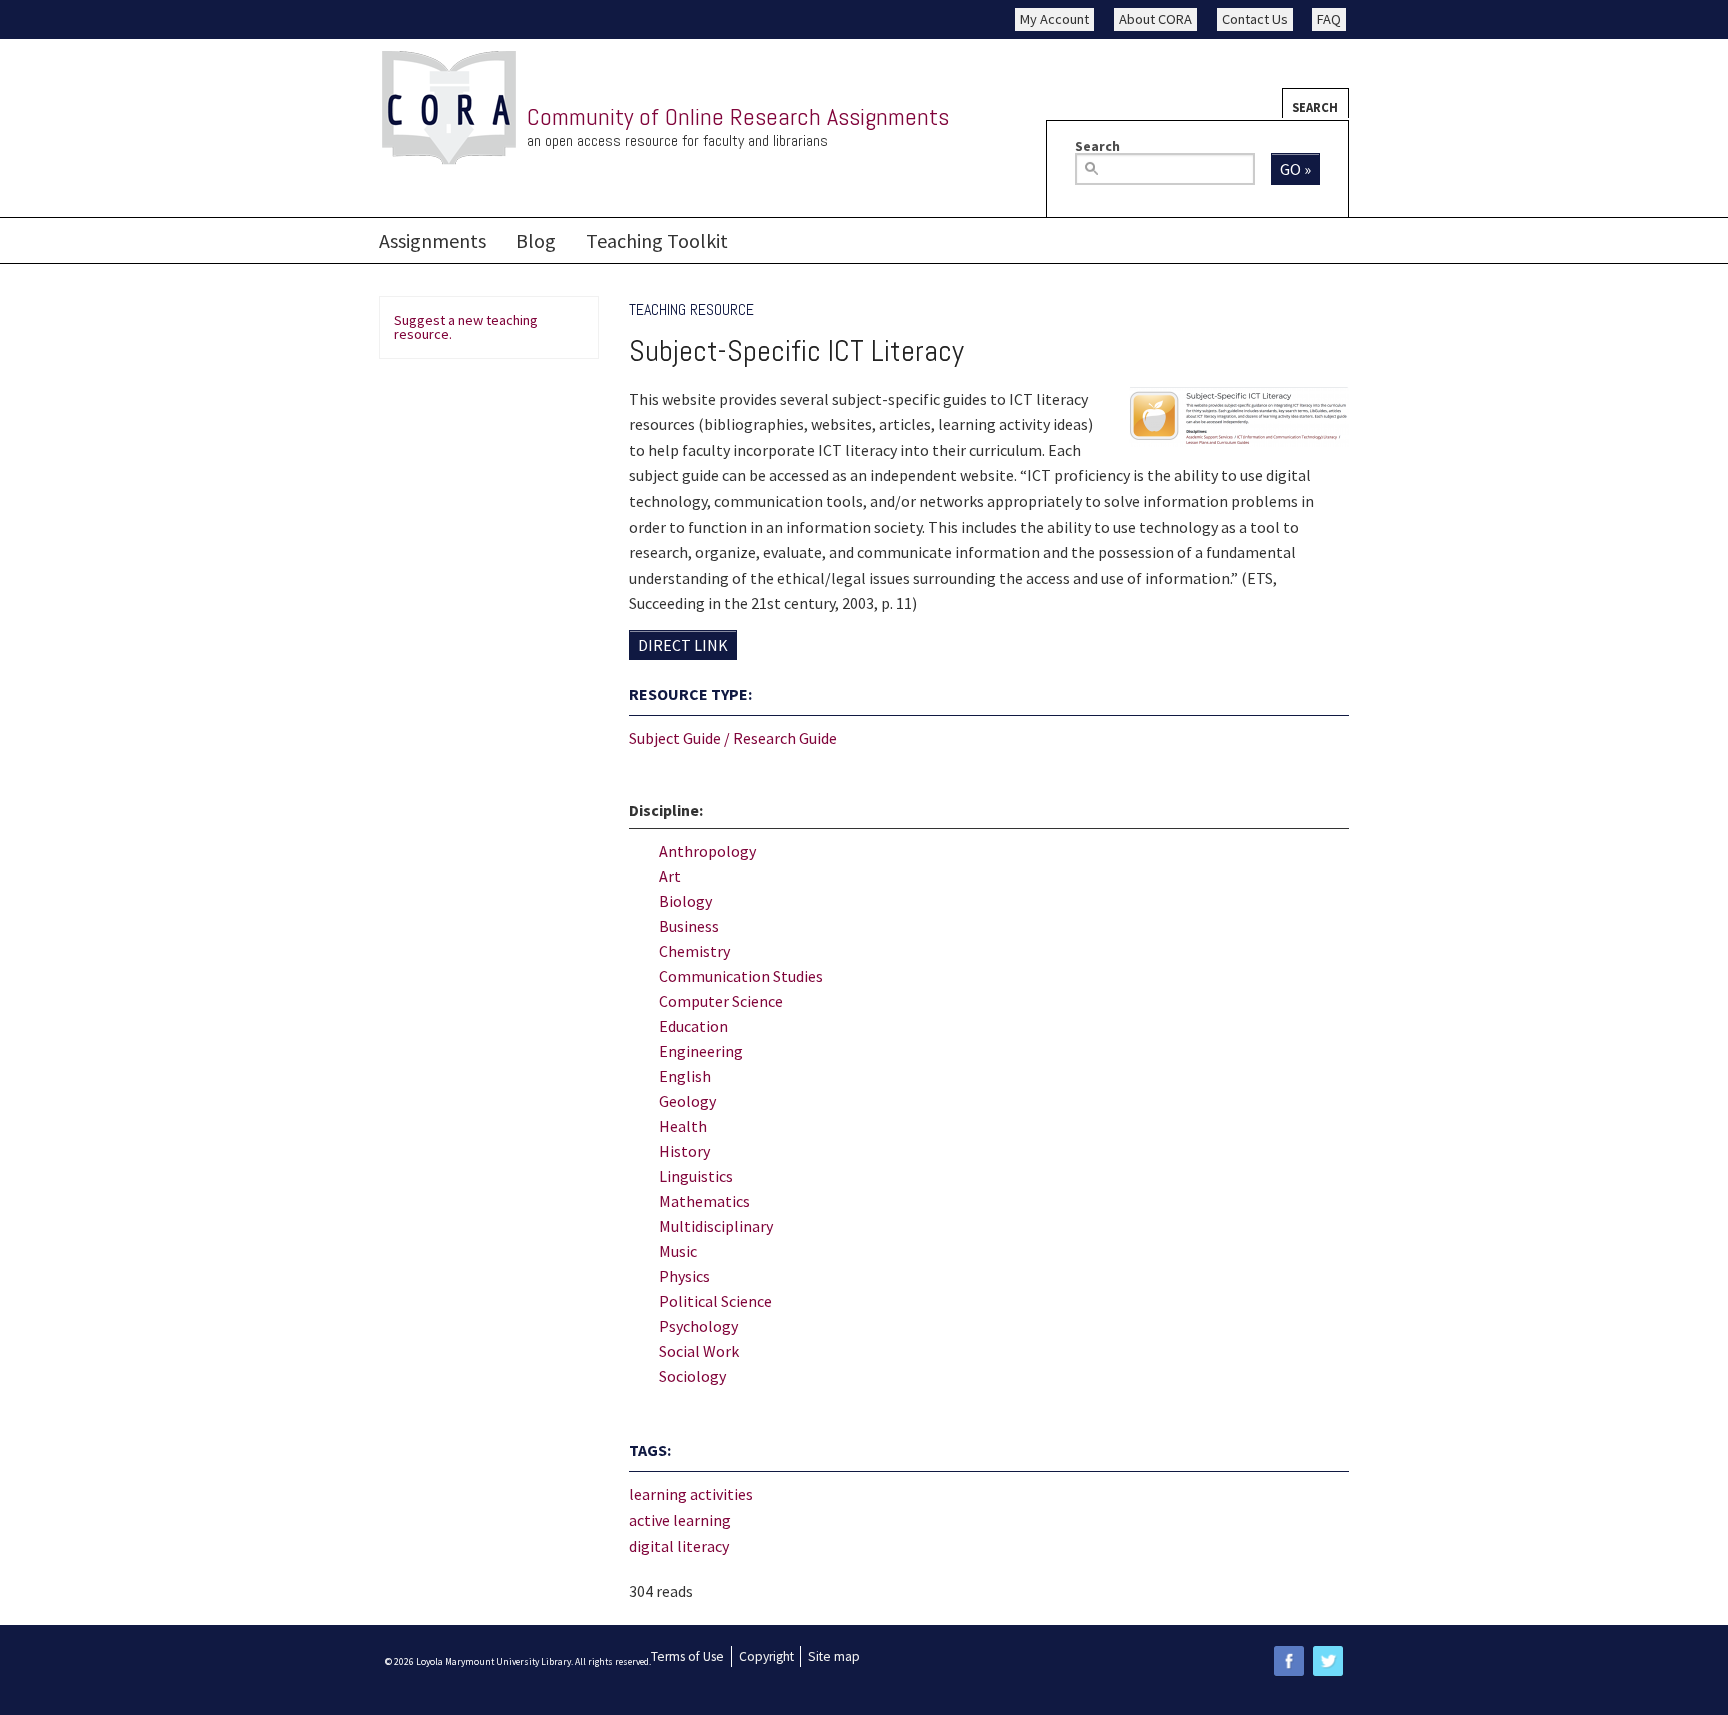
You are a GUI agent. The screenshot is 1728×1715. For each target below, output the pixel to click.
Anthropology (707, 851)
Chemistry (694, 951)
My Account (1054, 19)
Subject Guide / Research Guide (733, 738)
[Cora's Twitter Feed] (1328, 1660)
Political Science (715, 1301)
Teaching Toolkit (657, 240)
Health (683, 1126)
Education (693, 1026)
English (685, 1076)
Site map (834, 1656)
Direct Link (683, 645)
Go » (1295, 169)
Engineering (701, 1051)
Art (670, 876)
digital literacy (679, 1546)
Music (678, 1251)
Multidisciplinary (716, 1226)
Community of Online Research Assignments (738, 116)
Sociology (692, 1376)
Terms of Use (687, 1656)
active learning (680, 1520)
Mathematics (704, 1201)
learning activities (691, 1494)
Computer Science (721, 1001)
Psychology (698, 1326)
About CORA (1155, 19)
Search (1315, 107)
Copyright (766, 1656)
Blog (536, 240)
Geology (687, 1101)
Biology (685, 901)
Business (689, 926)
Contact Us (1255, 19)
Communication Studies (741, 976)
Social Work (699, 1351)
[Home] (449, 108)
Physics (684, 1276)
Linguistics (696, 1176)
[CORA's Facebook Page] (1289, 1660)
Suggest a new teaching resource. (466, 327)
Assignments (432, 240)
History (684, 1151)
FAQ (1329, 19)
